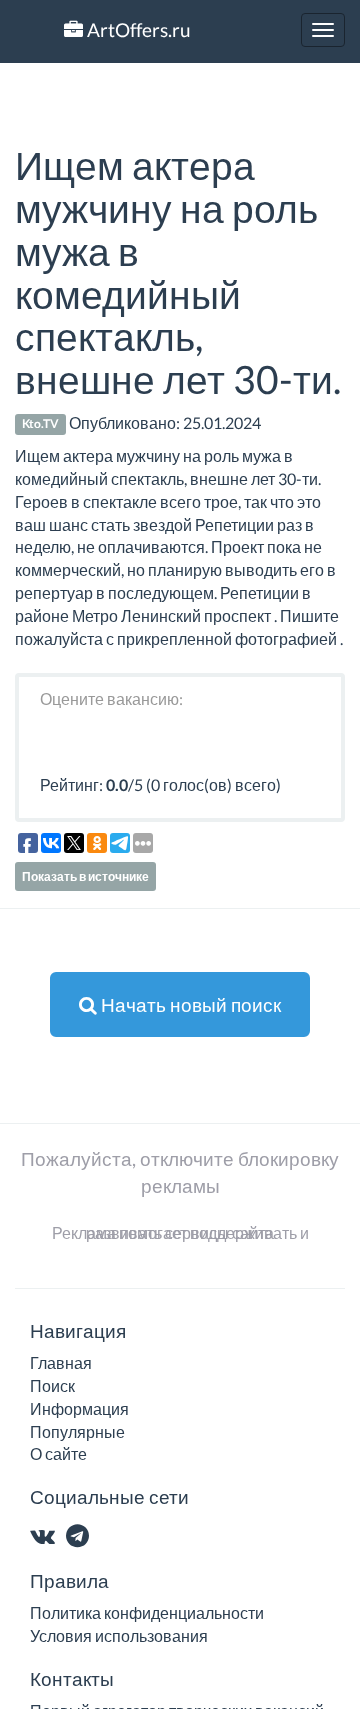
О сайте (58, 1453)
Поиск (52, 1385)
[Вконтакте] (46, 1537)
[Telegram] (81, 1537)
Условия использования (119, 1635)
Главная (61, 1362)
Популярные (77, 1431)
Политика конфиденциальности (147, 1612)
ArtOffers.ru (137, 29)
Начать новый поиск (189, 1004)
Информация (79, 1408)
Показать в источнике (85, 876)
